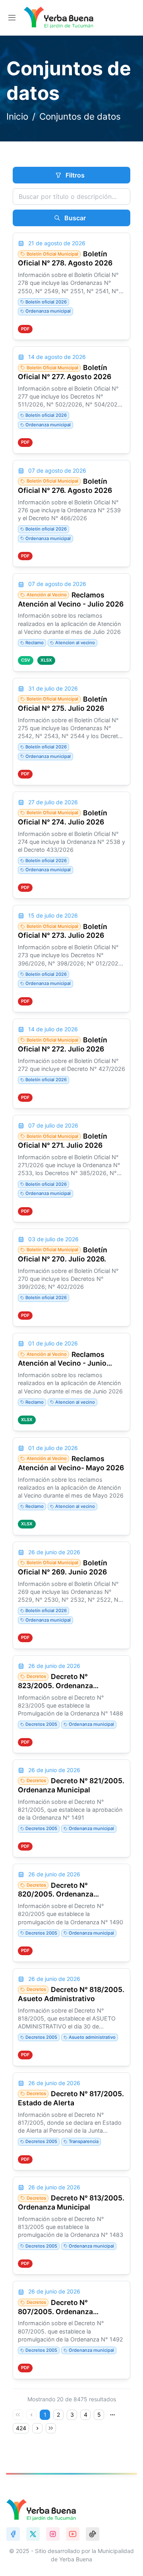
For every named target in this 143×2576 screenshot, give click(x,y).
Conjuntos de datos (80, 116)
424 (21, 2428)
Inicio (17, 116)
